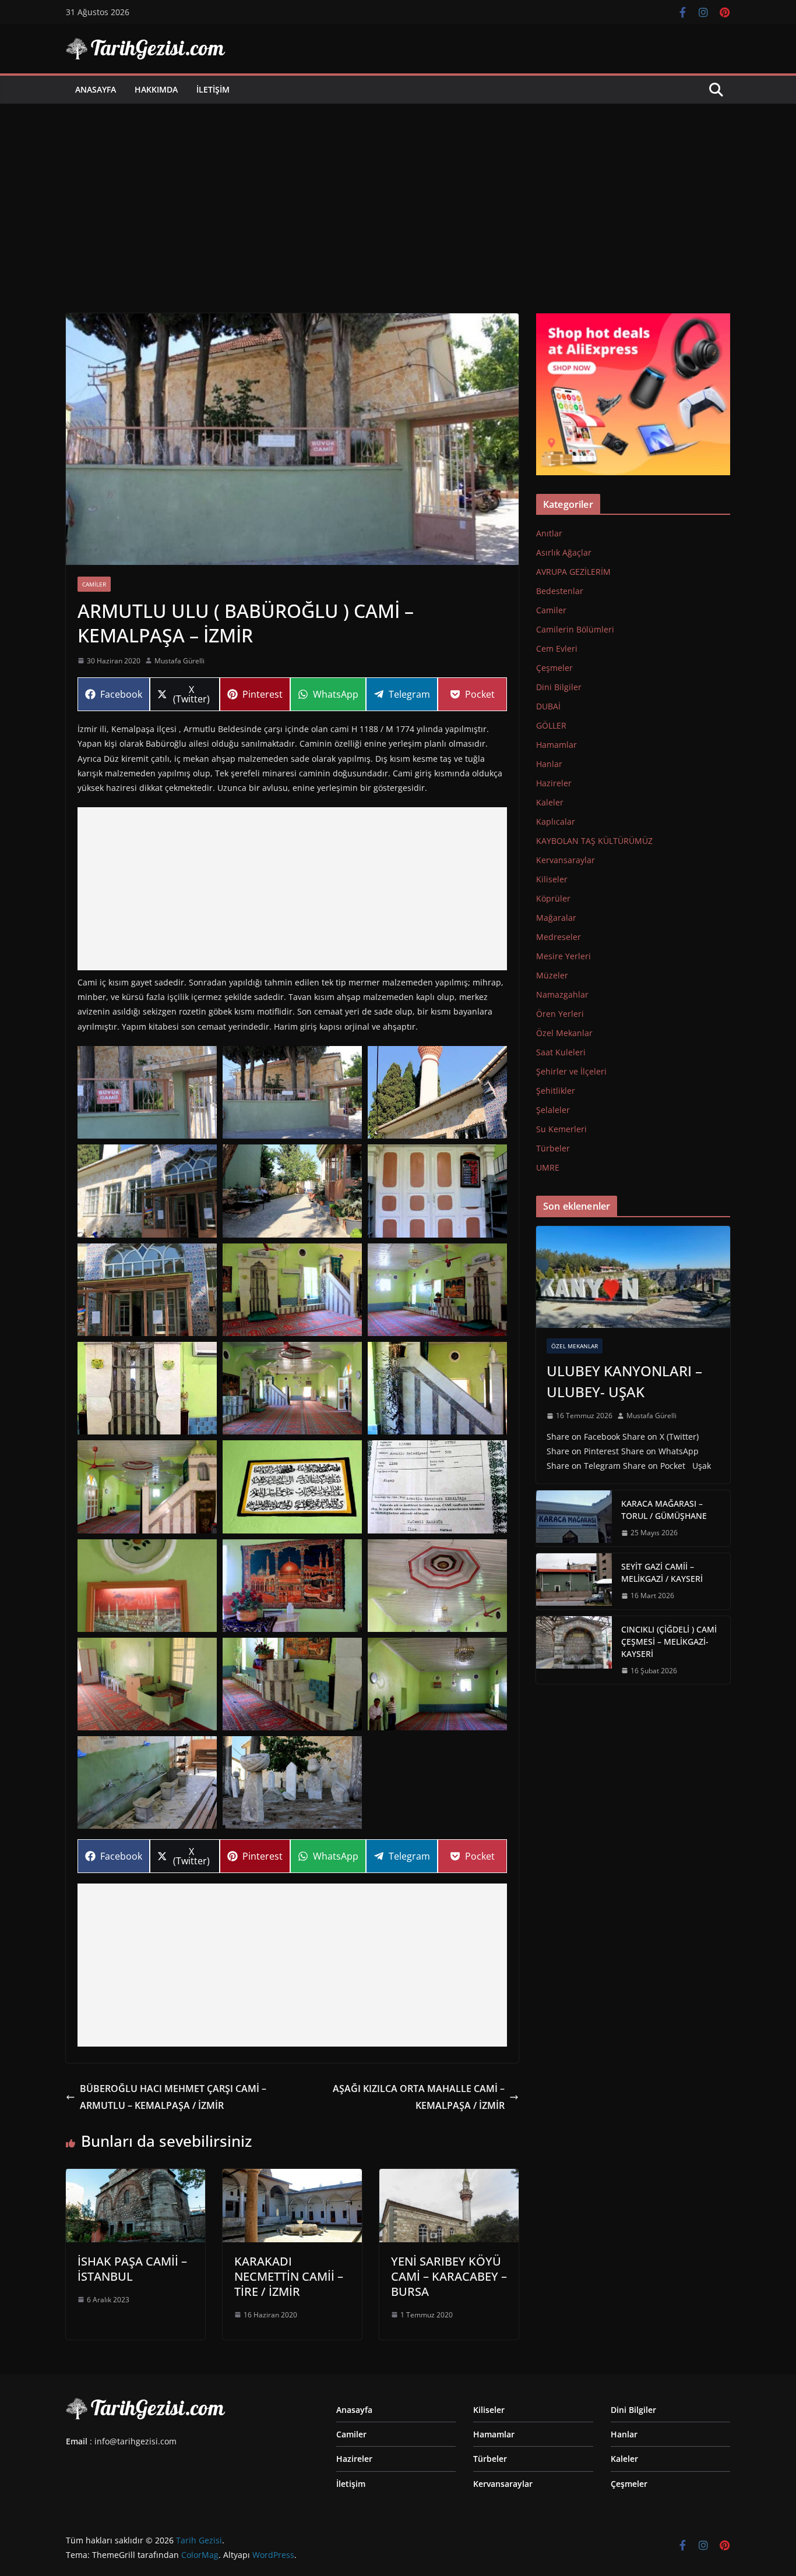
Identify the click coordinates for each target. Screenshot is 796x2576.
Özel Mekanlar (564, 1033)
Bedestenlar (560, 591)
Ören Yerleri (560, 1014)
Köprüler (553, 898)
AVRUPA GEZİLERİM (573, 572)
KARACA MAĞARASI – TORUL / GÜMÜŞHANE (664, 1510)
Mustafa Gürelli (179, 661)
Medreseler (559, 937)
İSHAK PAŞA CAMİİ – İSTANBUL (132, 2269)
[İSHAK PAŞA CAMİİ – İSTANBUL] (135, 2177)
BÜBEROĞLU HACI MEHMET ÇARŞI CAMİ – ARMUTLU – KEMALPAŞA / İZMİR (173, 2097)
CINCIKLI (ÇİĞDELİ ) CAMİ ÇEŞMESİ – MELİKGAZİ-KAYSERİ (669, 1642)
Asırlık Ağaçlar (564, 552)
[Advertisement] (398, 191)
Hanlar (549, 764)
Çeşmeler (554, 668)
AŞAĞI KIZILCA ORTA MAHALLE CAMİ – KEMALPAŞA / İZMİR (419, 2097)
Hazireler (554, 783)
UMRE (548, 1167)
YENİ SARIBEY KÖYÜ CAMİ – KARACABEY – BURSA (449, 2276)
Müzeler (552, 975)
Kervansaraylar (566, 860)
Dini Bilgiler (559, 687)
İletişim (213, 89)
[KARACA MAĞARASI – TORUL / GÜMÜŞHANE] (574, 1518)
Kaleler (550, 802)
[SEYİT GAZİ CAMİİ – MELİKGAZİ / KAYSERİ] (574, 1581)
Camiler (94, 584)
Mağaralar (556, 918)
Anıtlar (549, 533)
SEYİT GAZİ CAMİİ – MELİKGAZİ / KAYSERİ (662, 1573)
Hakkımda (156, 89)
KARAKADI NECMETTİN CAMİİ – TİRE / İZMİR (289, 2276)
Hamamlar (557, 745)
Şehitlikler (556, 1091)
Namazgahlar (562, 994)
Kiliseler (552, 879)
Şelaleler (553, 1110)
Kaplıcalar (556, 821)
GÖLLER (551, 725)
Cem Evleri (557, 649)
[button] (147, 1092)
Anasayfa (96, 89)
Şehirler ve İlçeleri (571, 1071)
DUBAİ (548, 706)
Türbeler (553, 1148)
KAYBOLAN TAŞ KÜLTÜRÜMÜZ (594, 841)
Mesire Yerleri (563, 956)
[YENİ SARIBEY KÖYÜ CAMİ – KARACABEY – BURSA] (449, 2177)
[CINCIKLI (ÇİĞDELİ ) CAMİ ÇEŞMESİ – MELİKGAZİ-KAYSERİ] (574, 1650)
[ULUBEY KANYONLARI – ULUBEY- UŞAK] (633, 1277)
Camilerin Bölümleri (575, 629)
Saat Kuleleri (561, 1052)
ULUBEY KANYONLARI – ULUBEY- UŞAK (624, 1381)
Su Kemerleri (561, 1129)
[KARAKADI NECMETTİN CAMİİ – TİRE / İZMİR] (292, 2177)
